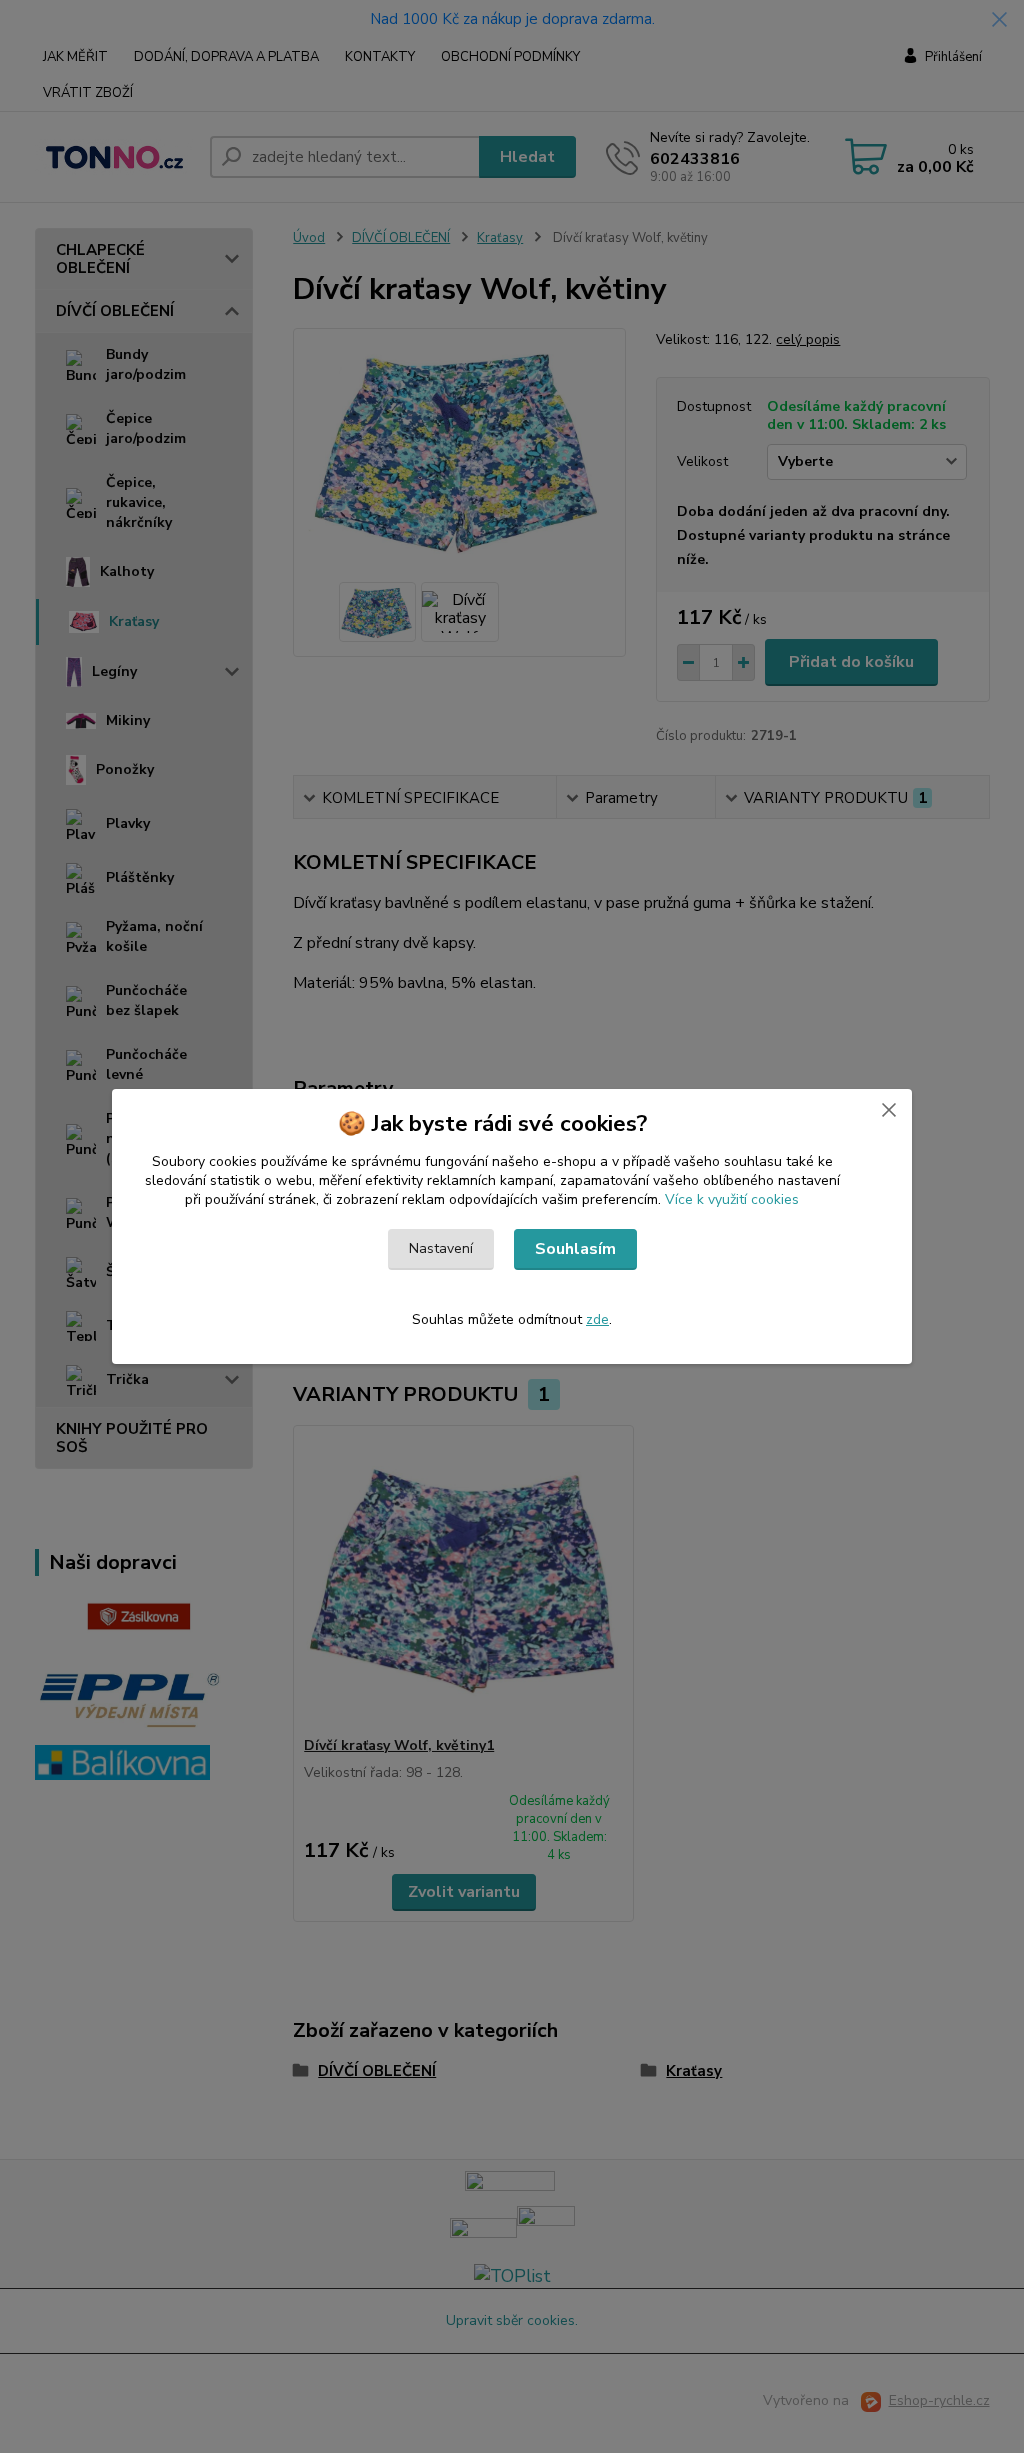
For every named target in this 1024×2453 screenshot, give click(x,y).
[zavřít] (889, 1109)
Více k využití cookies (732, 1199)
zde (597, 1319)
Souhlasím (575, 1249)
